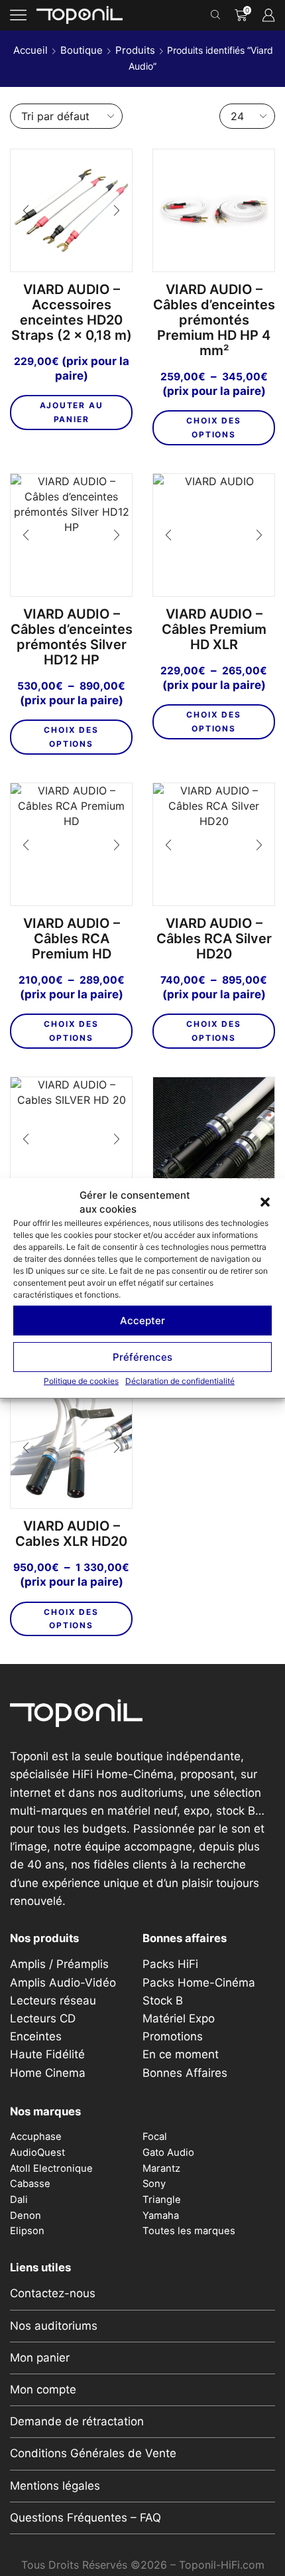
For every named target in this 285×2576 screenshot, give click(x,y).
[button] (265, 1202)
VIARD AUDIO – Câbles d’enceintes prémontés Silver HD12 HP (72, 637)
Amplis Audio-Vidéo (63, 1983)
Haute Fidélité (47, 2054)
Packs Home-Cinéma (199, 1983)
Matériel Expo (179, 2018)
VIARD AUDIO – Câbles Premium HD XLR (214, 630)
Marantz (161, 2168)
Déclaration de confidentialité (180, 1382)
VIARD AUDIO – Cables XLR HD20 (71, 1534)
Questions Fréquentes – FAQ (85, 2518)
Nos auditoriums (54, 2326)
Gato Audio (168, 2153)
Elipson (27, 2231)
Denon (26, 2216)
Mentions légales (55, 2486)
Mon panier (40, 2358)
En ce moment (181, 2054)
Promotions (173, 2036)
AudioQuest (37, 2153)
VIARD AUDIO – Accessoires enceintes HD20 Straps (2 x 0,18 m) (72, 313)
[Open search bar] (217, 15)
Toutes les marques (189, 2231)
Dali (19, 2200)
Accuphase (36, 2137)
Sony (154, 2184)
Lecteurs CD (43, 2018)
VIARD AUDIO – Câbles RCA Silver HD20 (214, 939)
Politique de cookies (81, 1382)
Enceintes (36, 2036)
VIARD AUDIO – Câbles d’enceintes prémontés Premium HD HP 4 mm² (214, 320)
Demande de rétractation (77, 2421)
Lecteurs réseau (53, 2001)
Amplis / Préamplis (59, 1964)
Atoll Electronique (51, 2168)
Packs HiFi (170, 1964)
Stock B (163, 2001)
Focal (155, 2137)
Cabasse (30, 2184)
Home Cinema (48, 2073)
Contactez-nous (53, 2293)
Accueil (30, 50)
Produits (135, 50)
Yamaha (161, 2216)
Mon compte (43, 2389)
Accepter (142, 1321)
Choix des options (213, 427)
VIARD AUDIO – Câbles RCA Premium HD (72, 939)
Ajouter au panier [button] (72, 412)
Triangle (162, 2200)
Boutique (82, 50)
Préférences (142, 1357)
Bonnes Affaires (185, 2073)
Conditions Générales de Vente (93, 2453)
